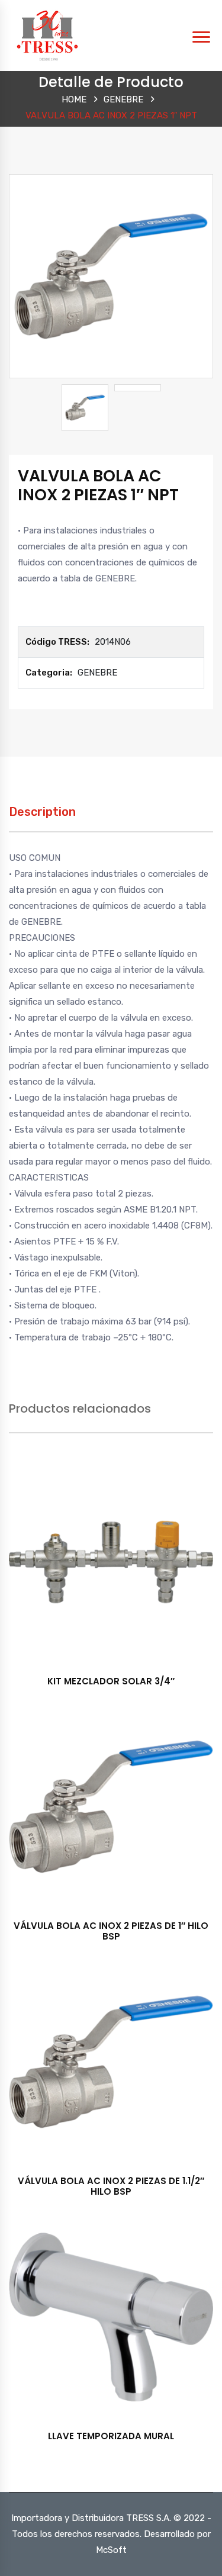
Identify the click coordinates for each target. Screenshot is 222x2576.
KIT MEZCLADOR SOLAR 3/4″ (111, 1681)
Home (74, 99)
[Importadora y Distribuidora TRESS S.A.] (47, 35)
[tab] (42, 818)
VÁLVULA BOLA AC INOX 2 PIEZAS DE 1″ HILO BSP (111, 1931)
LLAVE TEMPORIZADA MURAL (111, 2436)
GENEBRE (123, 99)
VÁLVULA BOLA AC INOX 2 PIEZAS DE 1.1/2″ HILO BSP (111, 2186)
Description (42, 812)
